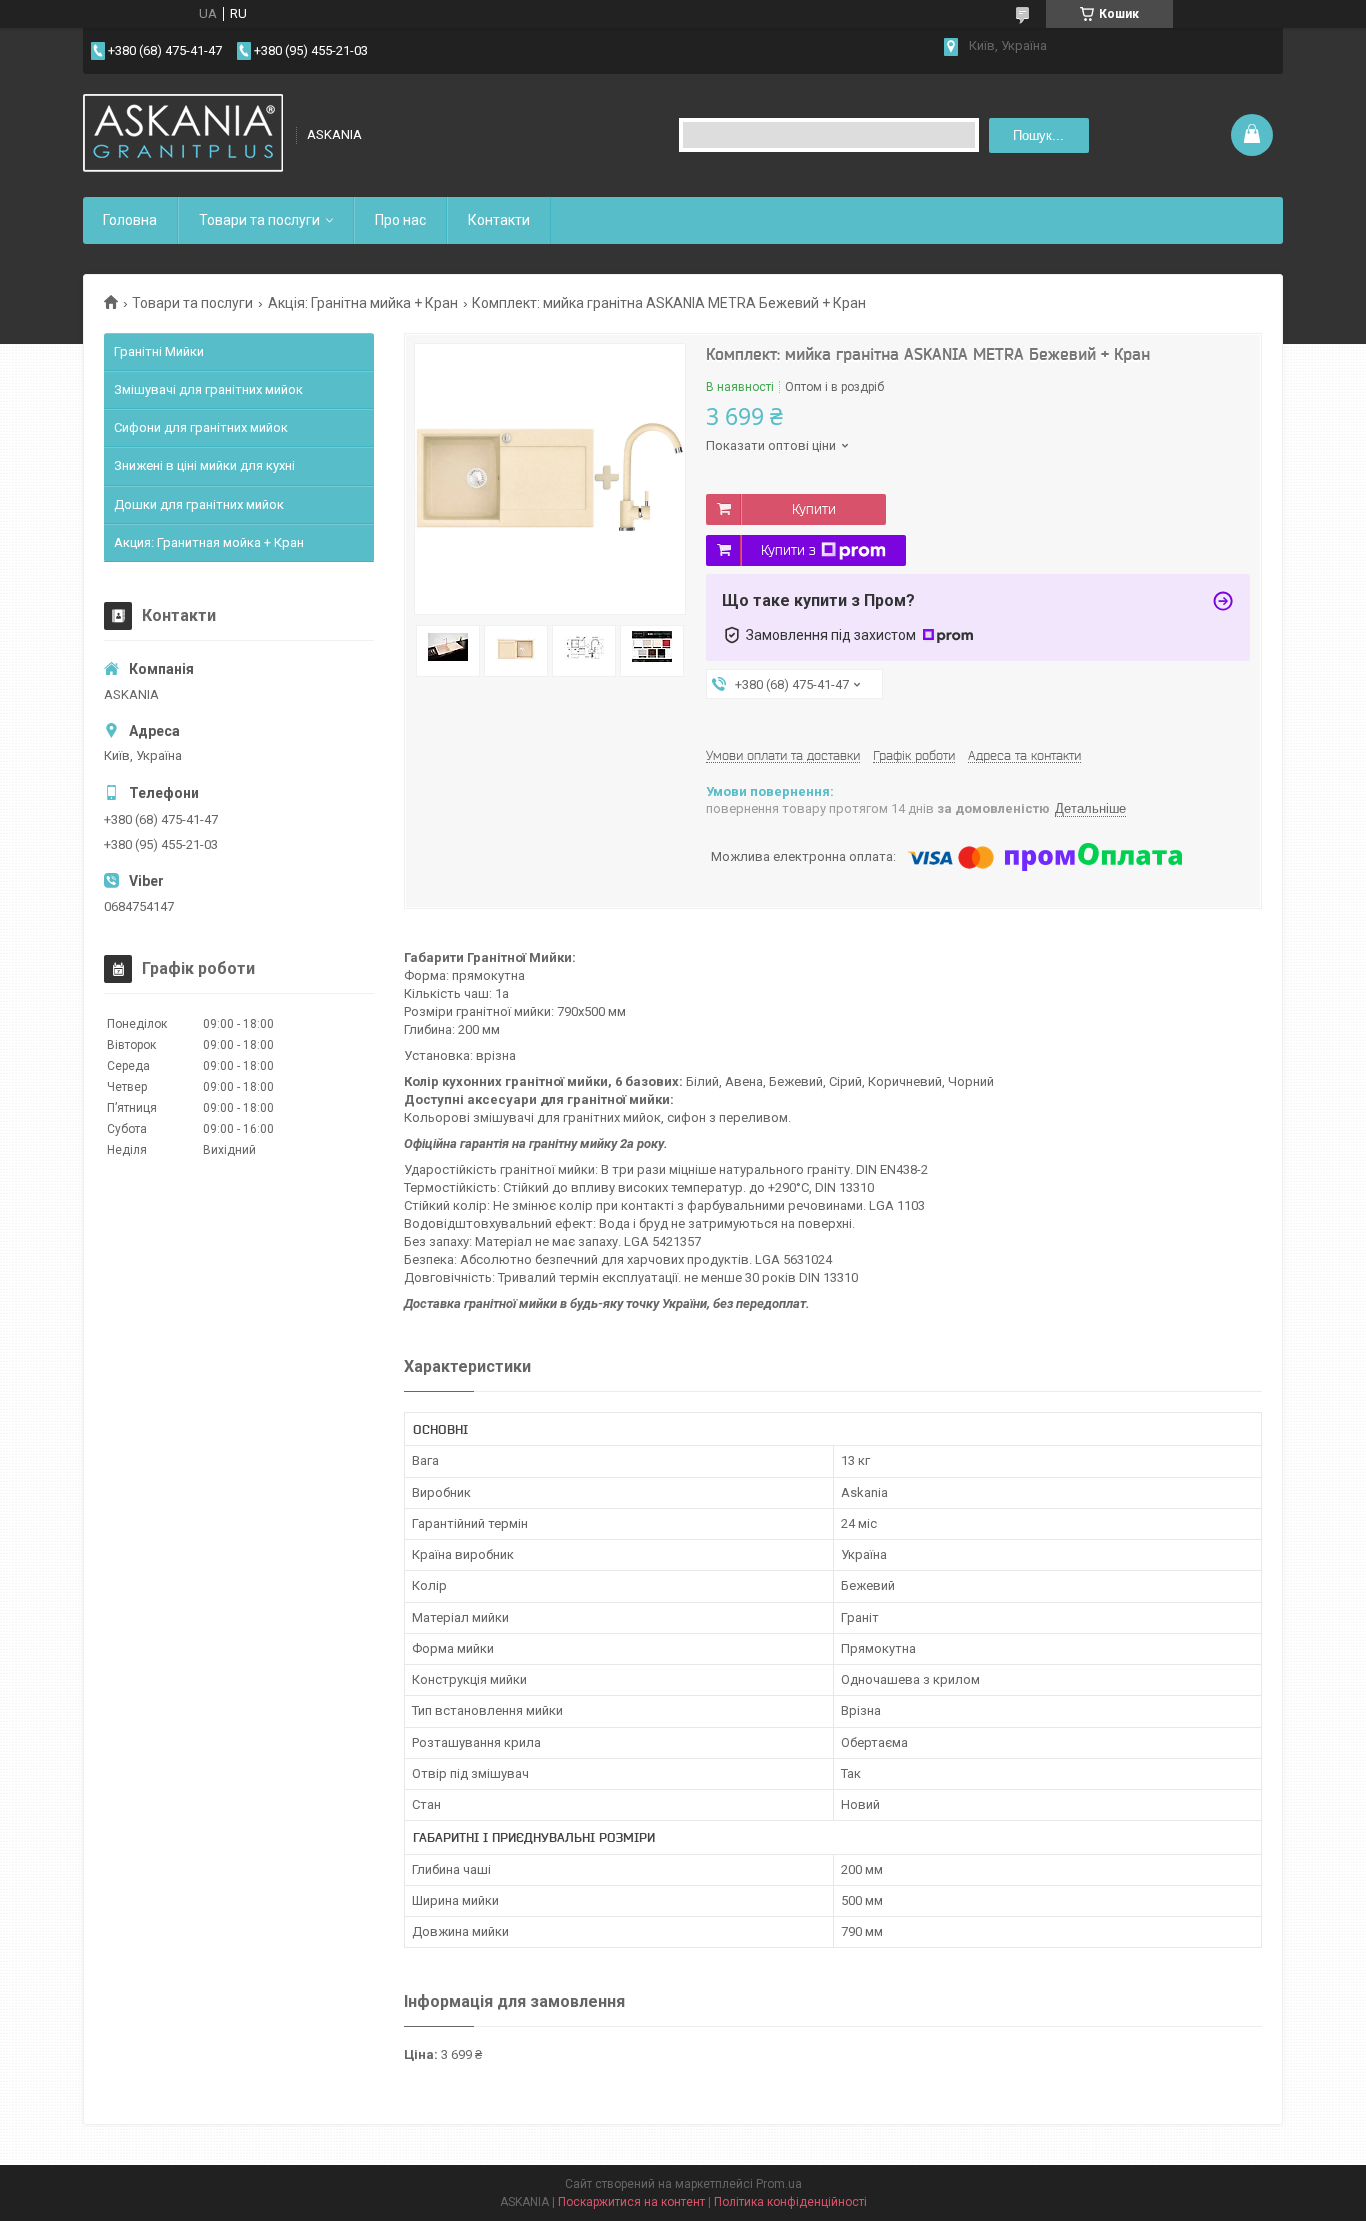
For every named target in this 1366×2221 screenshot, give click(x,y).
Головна (130, 220)
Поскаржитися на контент (631, 2202)
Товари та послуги (259, 220)
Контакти (499, 220)
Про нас (400, 220)
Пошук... (1038, 135)
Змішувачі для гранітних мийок (208, 389)
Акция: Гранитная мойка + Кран (209, 542)
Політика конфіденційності (790, 2202)
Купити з (788, 550)
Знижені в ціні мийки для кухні (204, 465)
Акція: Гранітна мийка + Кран (363, 303)
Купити (814, 509)
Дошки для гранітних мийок (199, 504)
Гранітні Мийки (159, 351)
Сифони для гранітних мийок (201, 427)
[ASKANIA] (183, 135)
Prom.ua (779, 2184)
